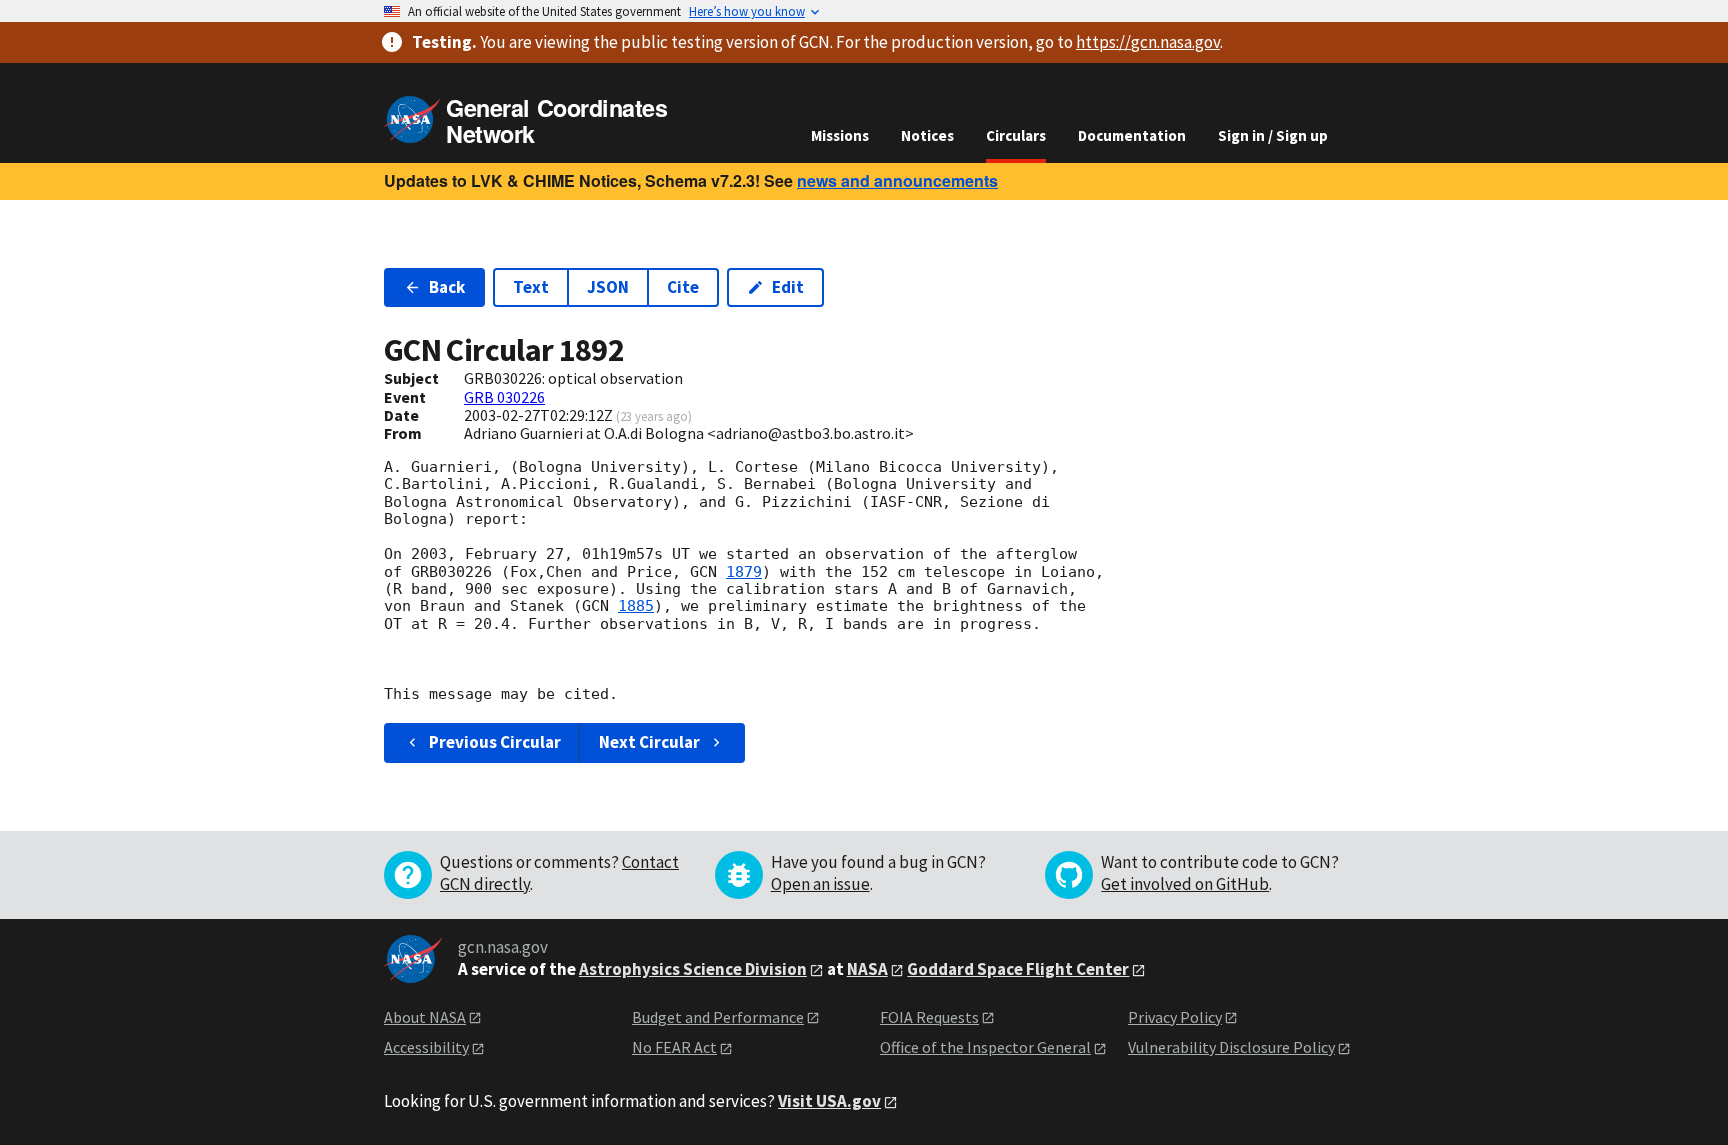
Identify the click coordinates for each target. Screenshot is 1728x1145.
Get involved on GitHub (1185, 884)
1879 (744, 572)
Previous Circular (495, 742)
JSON (608, 287)
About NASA (425, 1017)
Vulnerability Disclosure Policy (1231, 1047)
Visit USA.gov (829, 1101)
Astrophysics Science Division (693, 969)
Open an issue (820, 884)
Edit (788, 287)
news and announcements (897, 180)
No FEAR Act (674, 1047)
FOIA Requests (929, 1017)
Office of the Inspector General (985, 1047)
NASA (867, 969)
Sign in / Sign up (1273, 135)
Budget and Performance (718, 1017)
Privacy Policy (1175, 1017)
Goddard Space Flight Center (1018, 969)
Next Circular (649, 742)
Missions (840, 135)
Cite (683, 287)
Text (531, 287)
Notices (927, 135)
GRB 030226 (504, 397)
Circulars (1016, 135)
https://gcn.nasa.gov (1148, 42)
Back (447, 287)
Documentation (1132, 135)
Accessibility (426, 1047)
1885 (636, 606)
